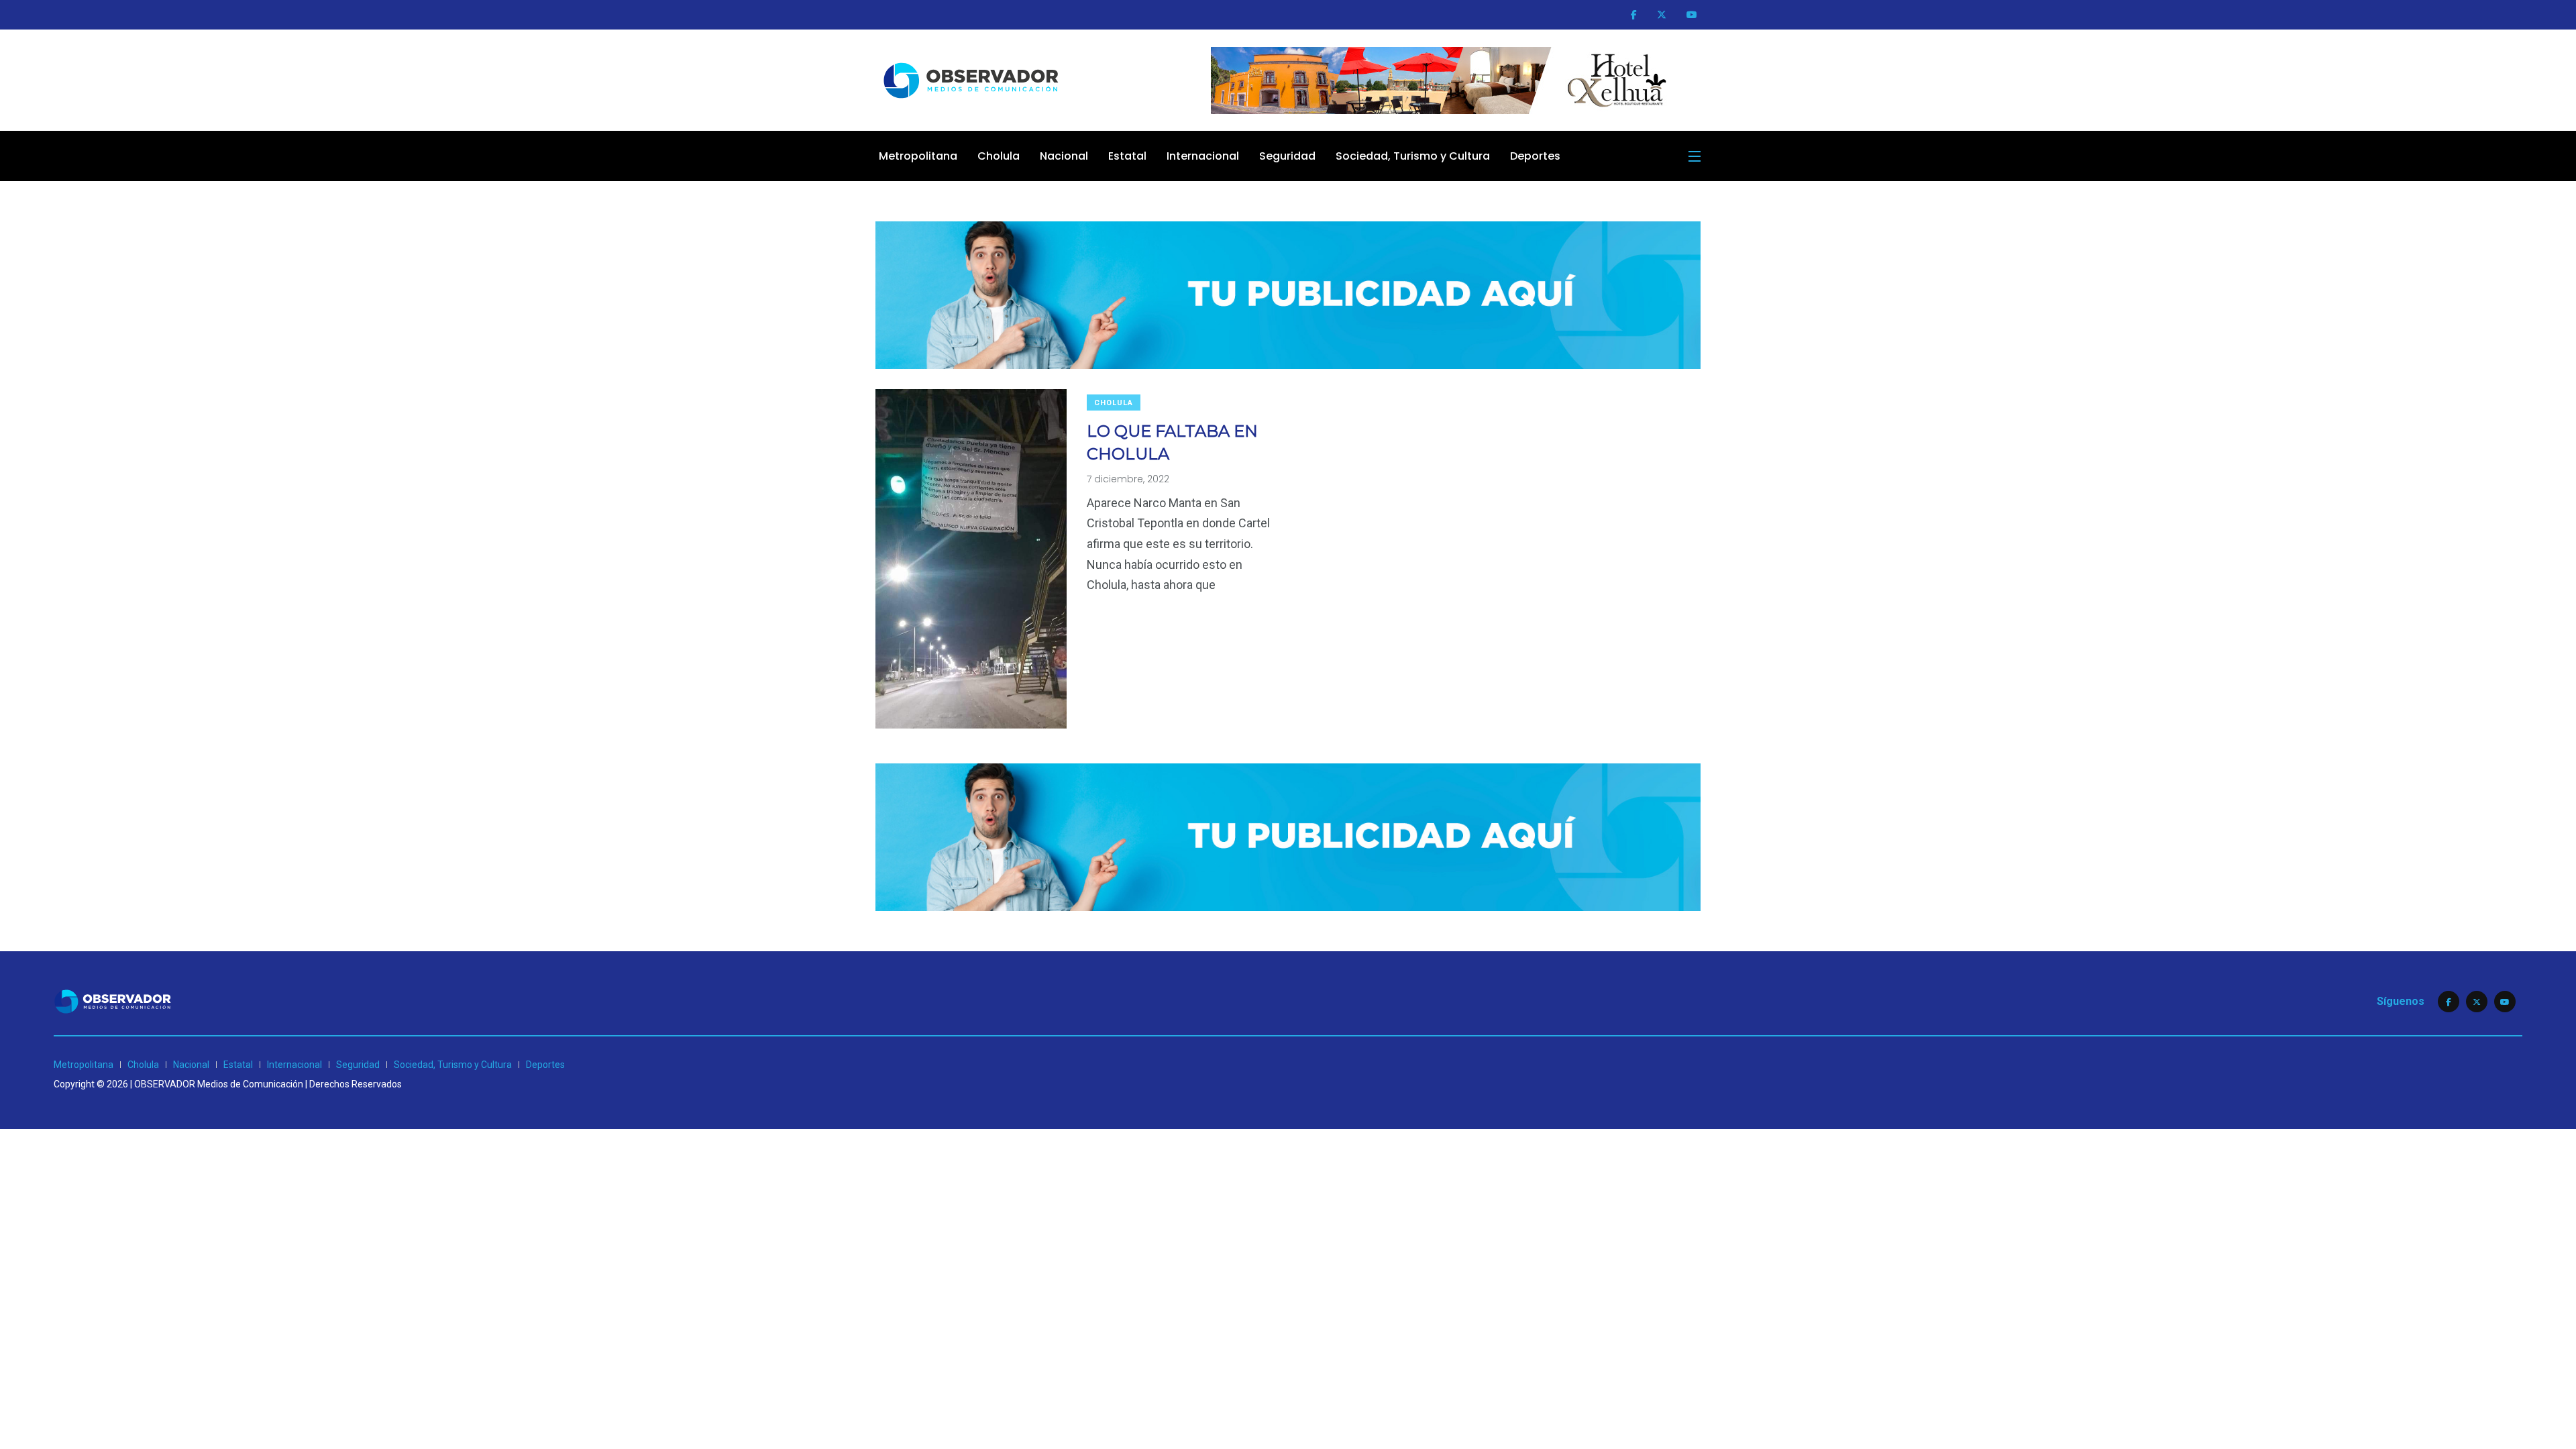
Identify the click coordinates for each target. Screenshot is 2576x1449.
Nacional (1064, 156)
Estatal (1127, 156)
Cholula (999, 156)
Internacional (1203, 156)
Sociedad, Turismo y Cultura (1413, 156)
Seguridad (1287, 156)
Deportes (1535, 156)
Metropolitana (918, 156)
